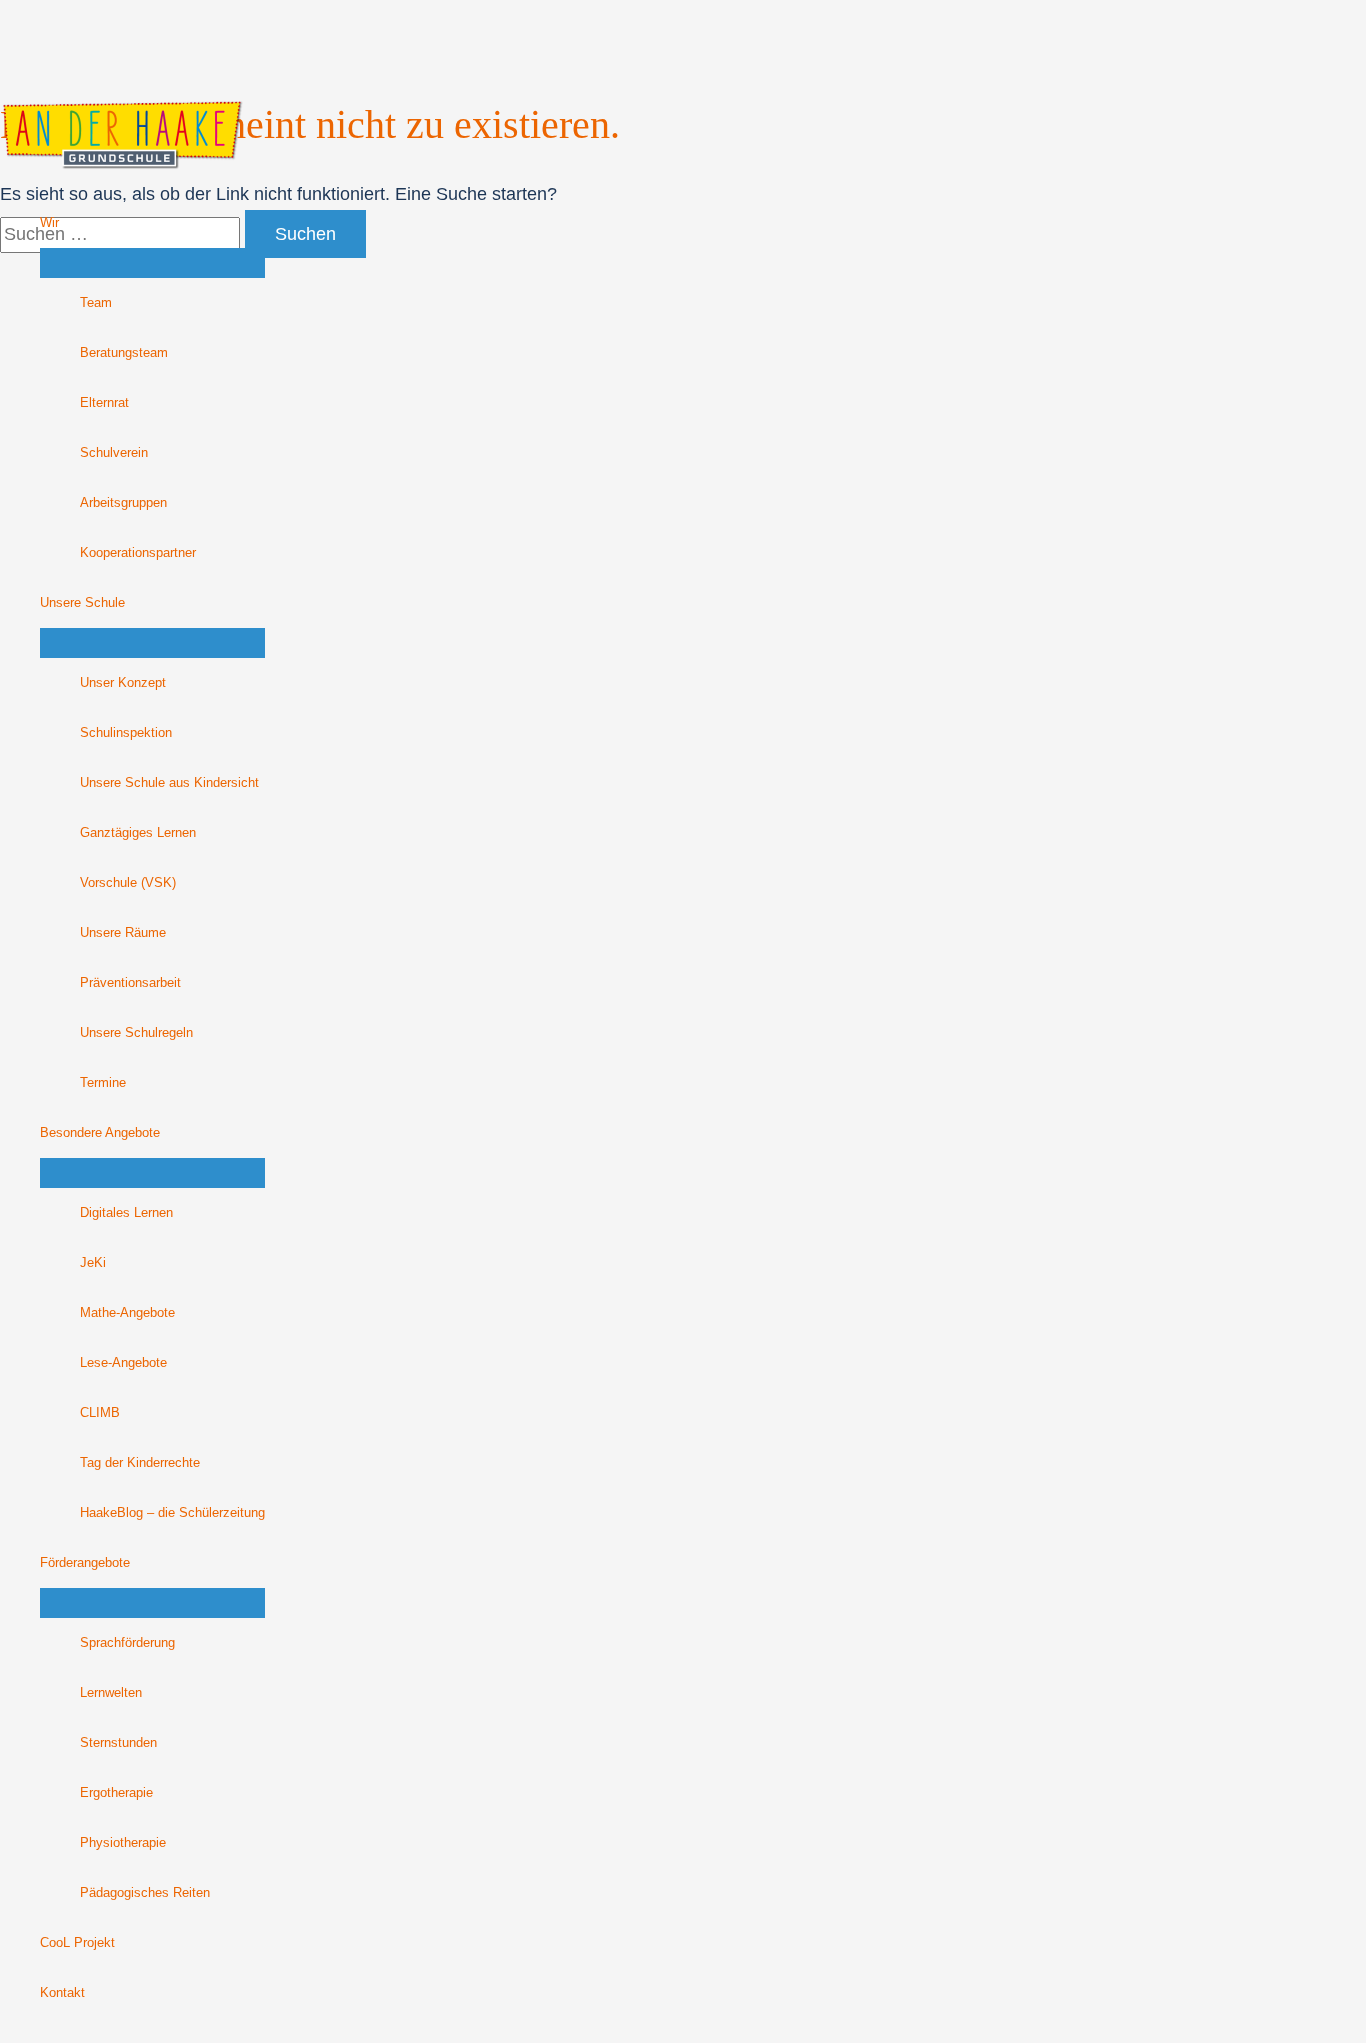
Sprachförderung (127, 1643)
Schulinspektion (126, 733)
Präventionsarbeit (130, 983)
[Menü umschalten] (152, 263)
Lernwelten (111, 1693)
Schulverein (114, 453)
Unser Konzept (123, 683)
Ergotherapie (116, 1793)
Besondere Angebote (100, 1133)
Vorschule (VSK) (128, 883)
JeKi (93, 1263)
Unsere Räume (123, 933)
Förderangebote (85, 1563)
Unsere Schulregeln (136, 1033)
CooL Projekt (77, 1943)
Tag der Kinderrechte (140, 1463)
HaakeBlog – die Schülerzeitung (172, 1513)
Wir (49, 223)
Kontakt (62, 1993)
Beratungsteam (124, 353)
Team (96, 303)
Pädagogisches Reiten (145, 1893)
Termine (103, 1083)
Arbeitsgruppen (123, 503)
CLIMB (100, 1413)
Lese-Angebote (123, 1363)
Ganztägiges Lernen (138, 833)
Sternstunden (118, 1743)
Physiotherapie (123, 1843)
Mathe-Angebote (127, 1313)
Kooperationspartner (138, 553)
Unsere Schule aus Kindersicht (169, 783)
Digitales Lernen (126, 1213)
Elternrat (104, 403)
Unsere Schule (82, 603)
